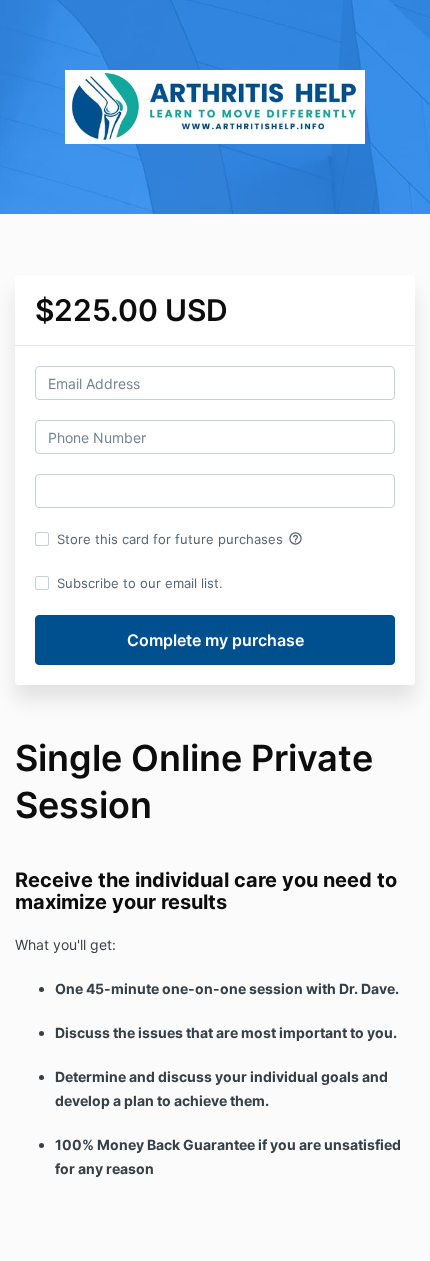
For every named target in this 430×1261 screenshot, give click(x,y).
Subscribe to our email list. (140, 583)
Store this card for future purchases (180, 539)
